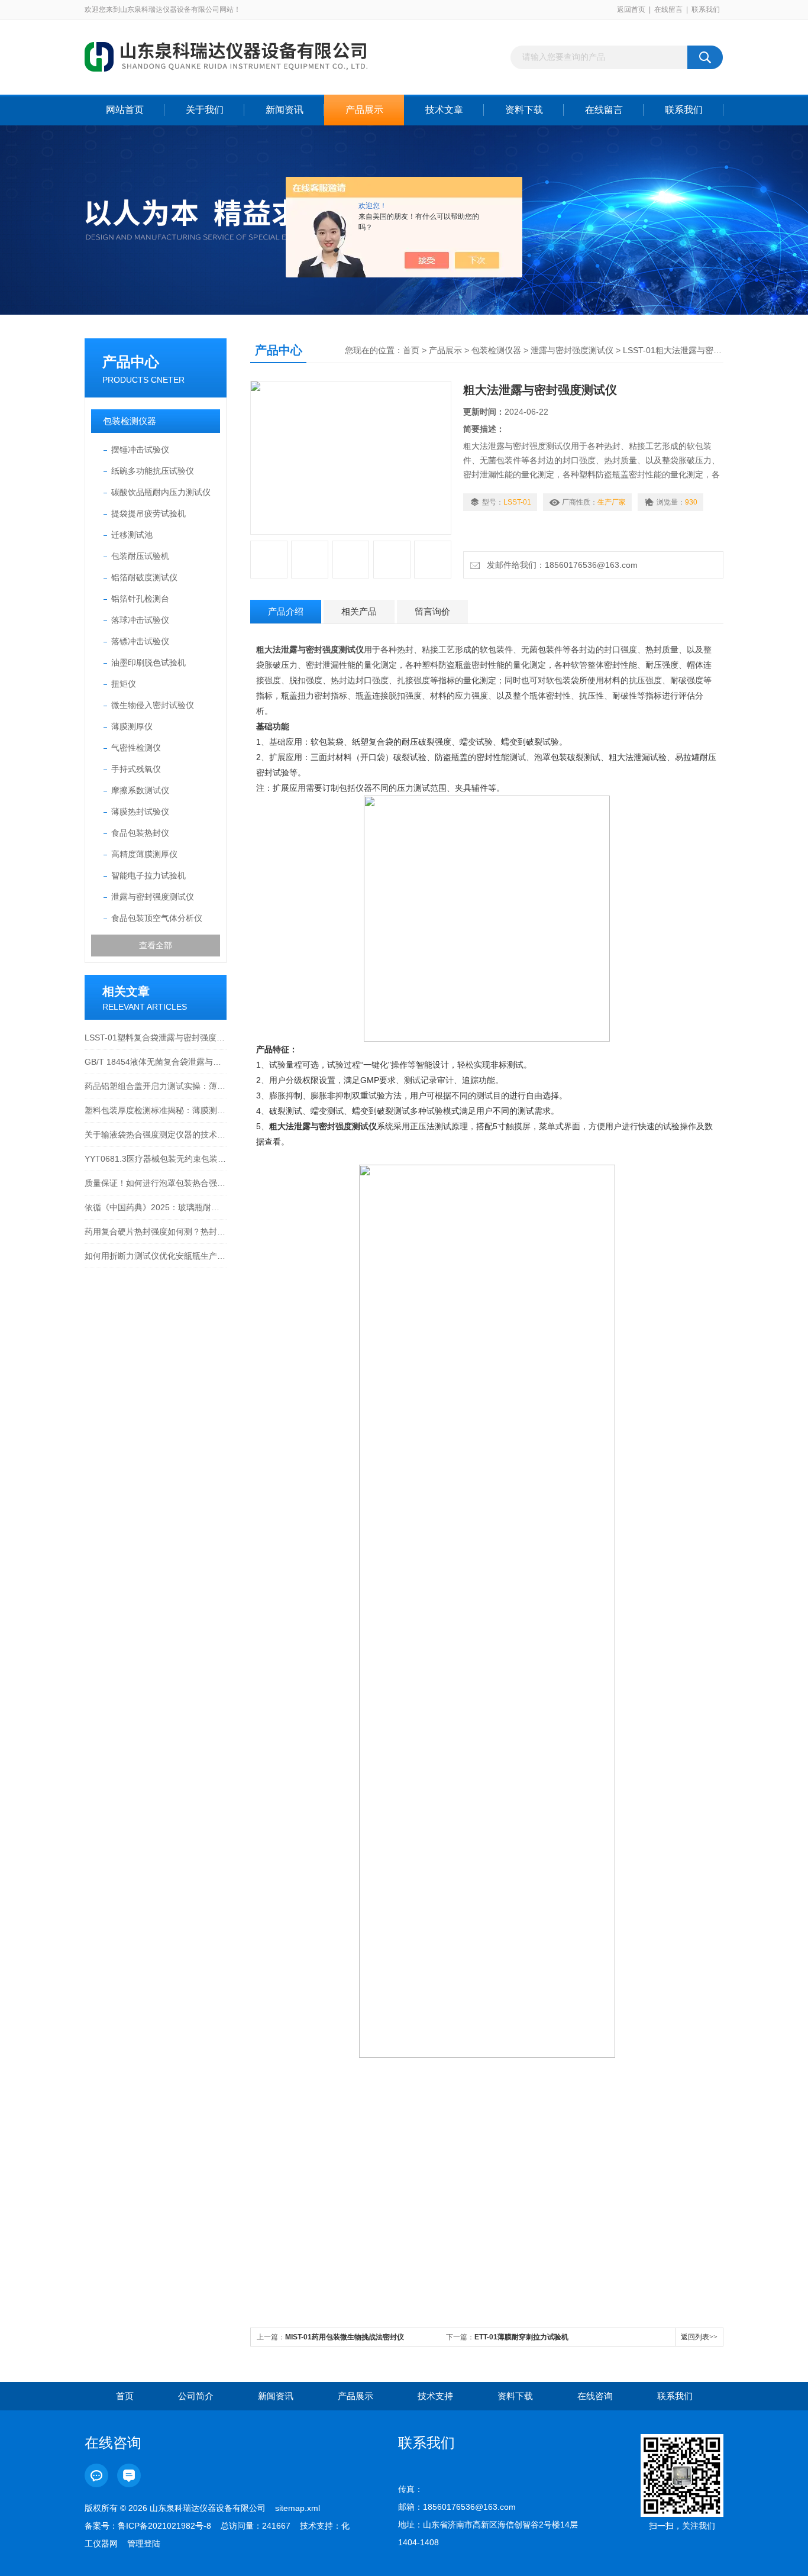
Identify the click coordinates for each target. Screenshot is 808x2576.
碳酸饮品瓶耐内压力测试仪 (161, 492)
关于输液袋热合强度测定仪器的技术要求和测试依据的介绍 (156, 1135)
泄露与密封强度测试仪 (153, 897)
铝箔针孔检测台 (140, 599)
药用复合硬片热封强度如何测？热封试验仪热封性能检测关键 (156, 1232)
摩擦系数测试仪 (140, 790)
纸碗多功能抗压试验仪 (153, 471)
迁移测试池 (132, 535)
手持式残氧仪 (136, 769)
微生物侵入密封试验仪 (153, 705)
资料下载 (524, 110)
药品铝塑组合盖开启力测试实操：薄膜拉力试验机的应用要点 (156, 1086)
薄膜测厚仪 (132, 726)
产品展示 (364, 110)
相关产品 (359, 611)
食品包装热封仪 (140, 833)
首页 (411, 350)
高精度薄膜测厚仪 (144, 854)
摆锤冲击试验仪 (140, 450)
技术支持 (435, 2396)
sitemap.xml (298, 2508)
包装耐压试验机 (140, 556)
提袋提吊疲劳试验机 (148, 513)
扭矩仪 (124, 684)
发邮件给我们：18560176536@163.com (560, 565)
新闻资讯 (285, 110)
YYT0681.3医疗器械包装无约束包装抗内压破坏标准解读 (156, 1159)
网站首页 (125, 110)
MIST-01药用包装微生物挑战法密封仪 (345, 2337)
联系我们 (706, 9)
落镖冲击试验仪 (140, 641)
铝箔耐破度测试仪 (144, 577)
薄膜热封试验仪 (140, 812)
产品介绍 (286, 611)
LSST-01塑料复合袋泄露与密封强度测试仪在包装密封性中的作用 (156, 1037)
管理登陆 (144, 2543)
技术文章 (444, 110)
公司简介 (196, 2396)
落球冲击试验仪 (140, 620)
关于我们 (205, 110)
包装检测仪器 (130, 421)
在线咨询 (595, 2396)
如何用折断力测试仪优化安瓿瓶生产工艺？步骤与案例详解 (156, 1256)
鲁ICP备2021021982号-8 (164, 2526)
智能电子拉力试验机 (148, 875)
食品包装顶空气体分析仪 (157, 918)
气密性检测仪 (136, 748)
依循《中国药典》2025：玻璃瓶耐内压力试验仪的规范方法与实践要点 (156, 1207)
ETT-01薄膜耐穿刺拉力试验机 (521, 2337)
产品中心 (131, 362)
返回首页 (631, 9)
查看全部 (156, 945)
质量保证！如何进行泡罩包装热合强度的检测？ (156, 1183)
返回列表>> (699, 2337)
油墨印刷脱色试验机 (148, 662)
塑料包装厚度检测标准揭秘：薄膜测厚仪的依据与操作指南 (156, 1110)
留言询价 (432, 611)
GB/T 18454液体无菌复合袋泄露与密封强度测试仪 (156, 1062)
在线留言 (668, 9)
